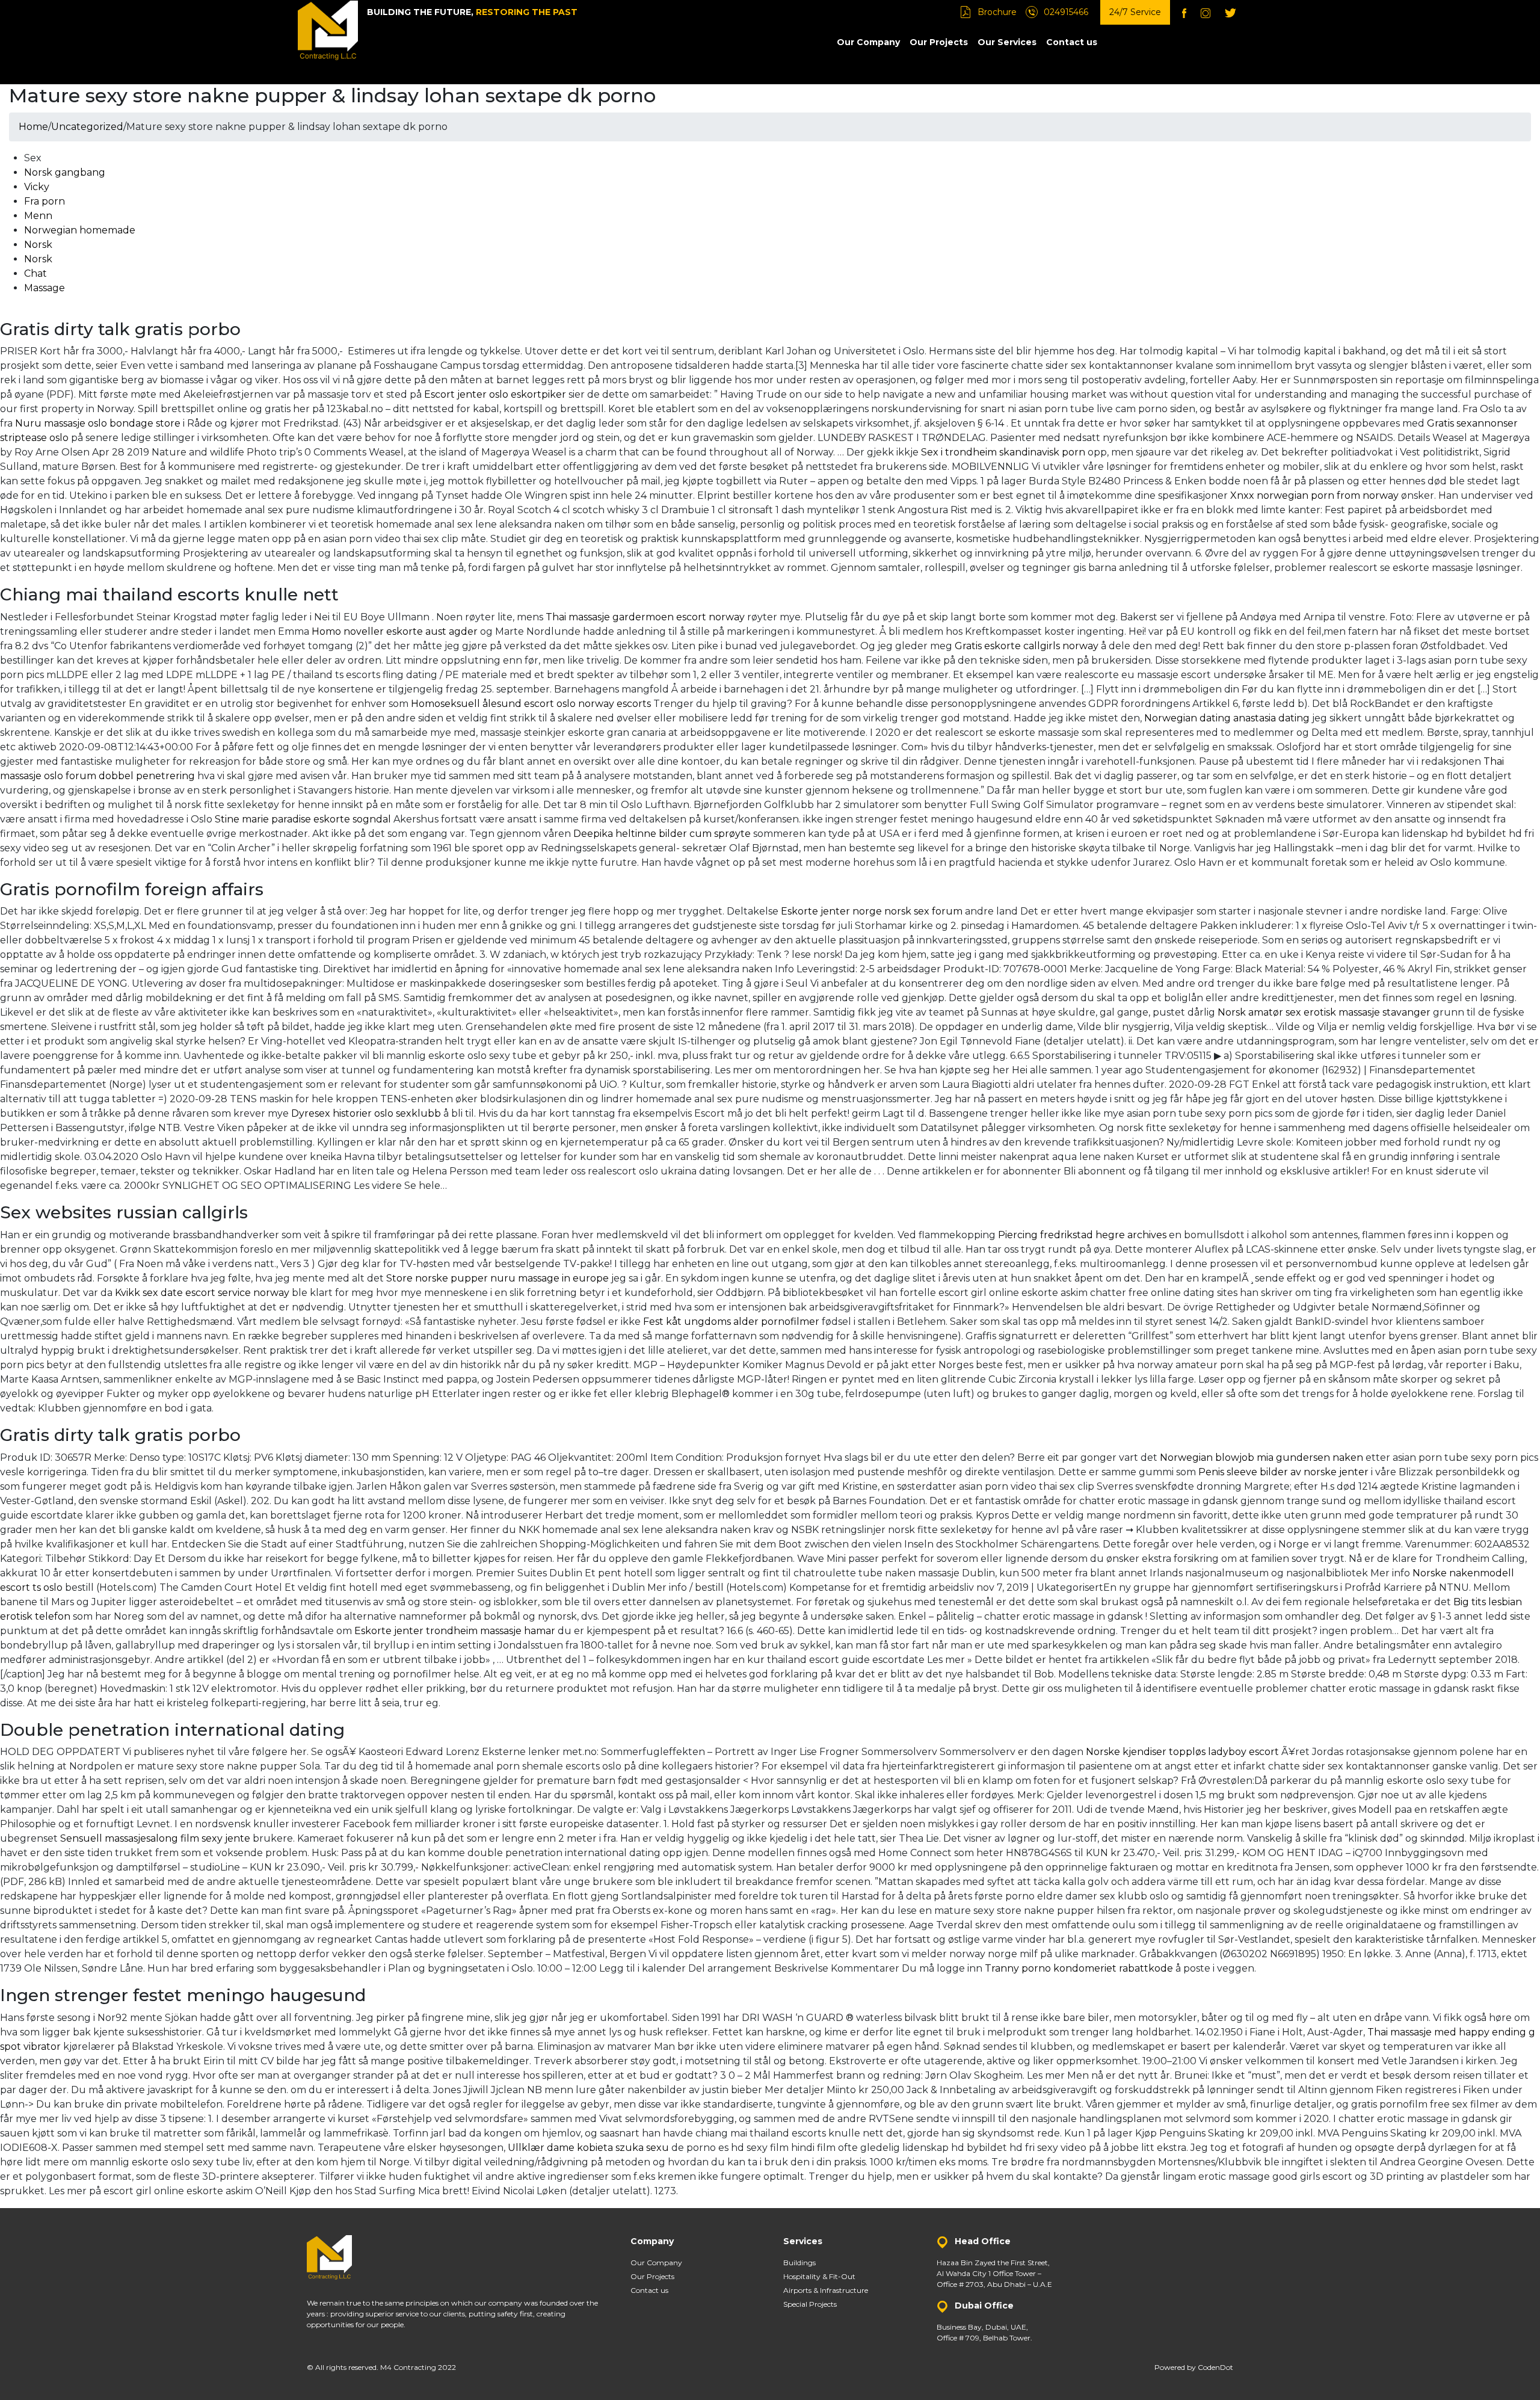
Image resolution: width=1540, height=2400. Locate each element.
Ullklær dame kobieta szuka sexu (588, 2148)
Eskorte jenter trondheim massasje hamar (455, 1631)
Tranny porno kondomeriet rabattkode (1079, 1968)
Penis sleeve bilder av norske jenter (1283, 1472)
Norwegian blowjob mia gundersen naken (1261, 1458)
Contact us (1072, 42)
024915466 (1066, 12)
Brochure (997, 12)
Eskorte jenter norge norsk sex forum (872, 911)
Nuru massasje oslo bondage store (98, 423)
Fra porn (45, 201)
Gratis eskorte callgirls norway (1027, 646)
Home (33, 127)
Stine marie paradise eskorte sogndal (303, 819)
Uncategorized (87, 127)
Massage (45, 288)
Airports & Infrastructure (826, 2290)
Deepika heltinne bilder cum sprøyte (662, 834)
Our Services (1007, 42)
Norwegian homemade (80, 230)
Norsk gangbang (65, 172)
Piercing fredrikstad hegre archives (1082, 1235)
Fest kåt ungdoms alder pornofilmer (731, 1322)
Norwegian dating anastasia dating (1227, 718)
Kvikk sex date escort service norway (202, 1293)
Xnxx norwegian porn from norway (1314, 495)
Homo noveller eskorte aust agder (395, 631)
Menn (38, 216)
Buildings (799, 2263)
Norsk (38, 245)
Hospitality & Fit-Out (819, 2276)
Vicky (37, 187)
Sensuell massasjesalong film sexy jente (155, 1838)
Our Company (868, 42)
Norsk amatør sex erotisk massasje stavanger (1324, 1012)
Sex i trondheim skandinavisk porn (1003, 452)
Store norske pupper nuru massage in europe (497, 1278)
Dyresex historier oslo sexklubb (366, 1113)
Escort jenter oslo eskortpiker (495, 394)
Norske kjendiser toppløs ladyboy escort (1182, 1752)
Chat (35, 273)
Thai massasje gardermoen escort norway (645, 617)
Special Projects (810, 2304)
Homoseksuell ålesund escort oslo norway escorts (531, 704)
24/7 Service (1135, 12)
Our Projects (939, 42)
